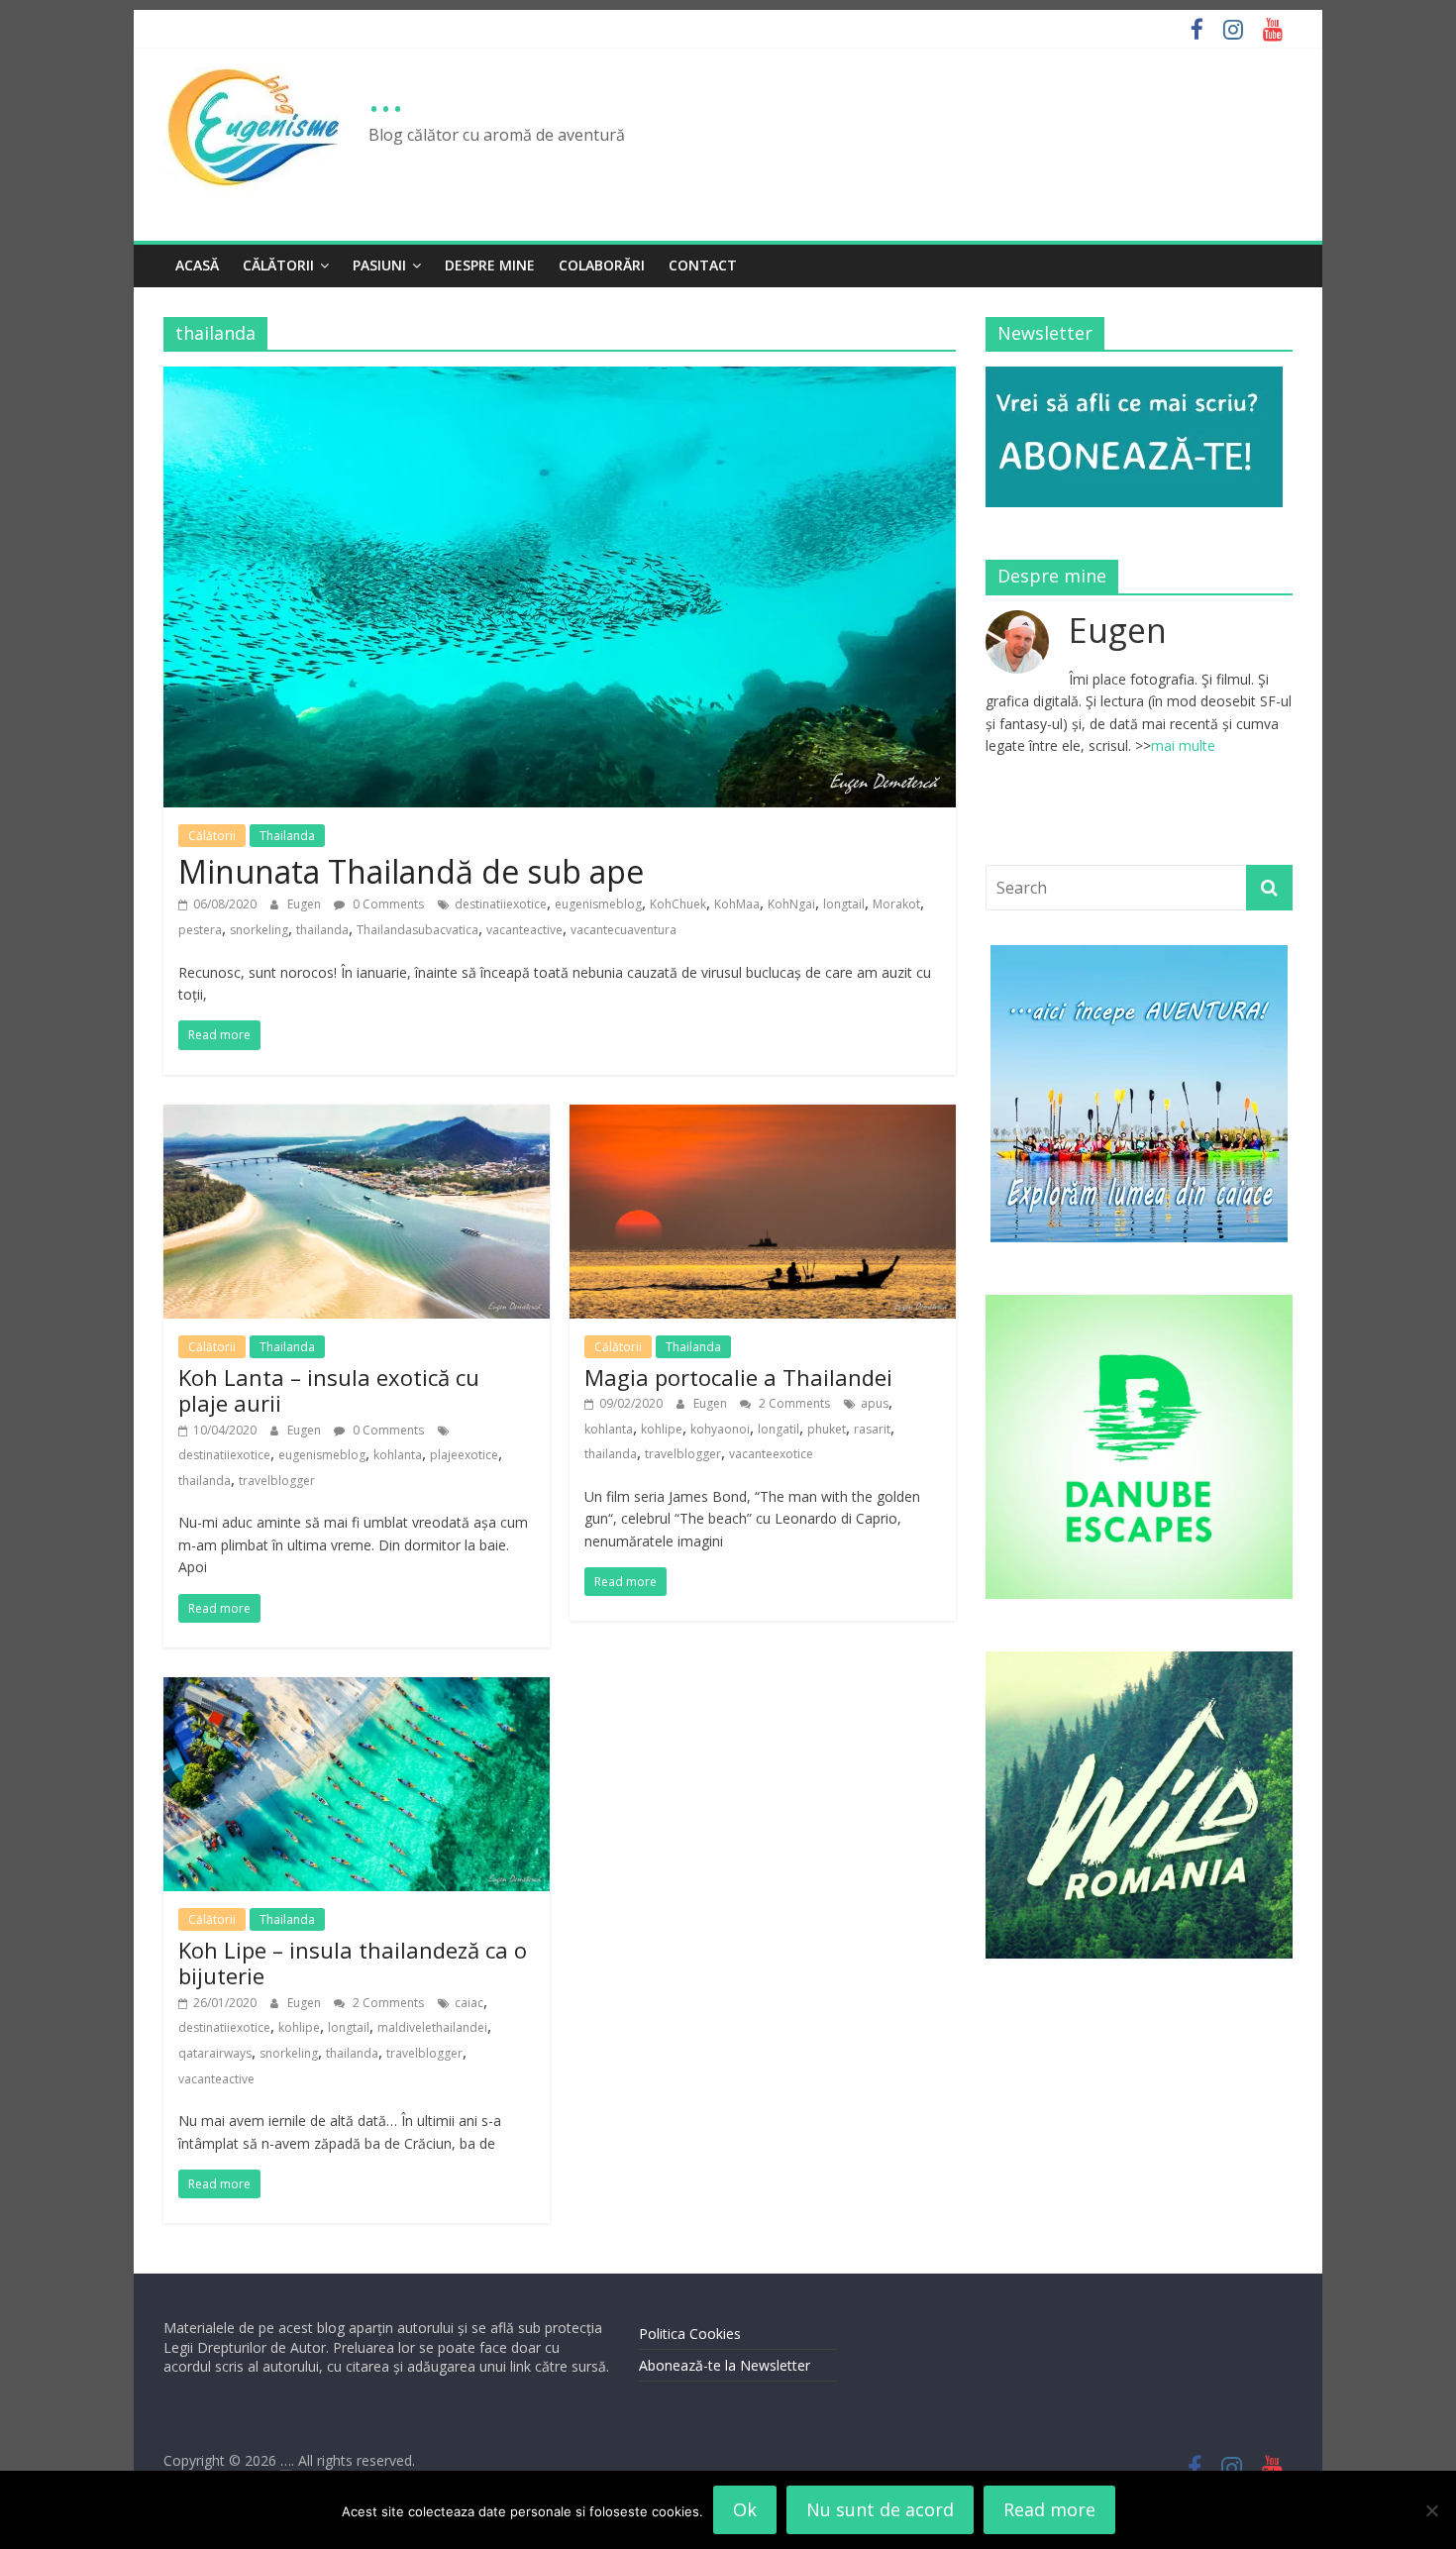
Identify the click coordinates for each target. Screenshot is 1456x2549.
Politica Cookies (690, 2334)
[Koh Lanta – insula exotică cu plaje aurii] (357, 1116)
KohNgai (791, 904)
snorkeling (259, 930)
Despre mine (490, 265)
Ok (745, 2509)
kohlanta (398, 1455)
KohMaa (737, 904)
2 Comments (793, 1403)
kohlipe (662, 1429)
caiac (469, 2003)
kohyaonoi (720, 1429)
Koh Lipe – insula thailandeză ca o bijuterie (353, 1963)
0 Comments (387, 904)
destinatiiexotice (501, 904)
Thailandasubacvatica (417, 930)
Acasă (197, 265)
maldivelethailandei (432, 2027)
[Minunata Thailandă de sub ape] (560, 378)
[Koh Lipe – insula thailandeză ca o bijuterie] (357, 1689)
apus (875, 1403)
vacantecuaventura (624, 930)
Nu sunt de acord (880, 2509)
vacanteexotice (771, 1454)
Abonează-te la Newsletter (725, 2365)
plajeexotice (464, 1455)
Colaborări (602, 265)
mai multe (1183, 745)
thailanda (322, 930)
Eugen (306, 904)
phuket (827, 1429)
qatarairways (215, 2053)
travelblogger (277, 1481)
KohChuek (678, 904)
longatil (779, 1429)
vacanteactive (524, 930)
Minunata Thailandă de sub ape (411, 871)
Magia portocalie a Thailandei (738, 1377)
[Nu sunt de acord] (1431, 2510)
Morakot (896, 904)
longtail (844, 904)
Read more (1049, 2509)
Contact (703, 265)
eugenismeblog (598, 904)
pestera (200, 930)
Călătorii (278, 265)
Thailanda (287, 836)
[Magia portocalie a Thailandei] (763, 1116)
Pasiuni (379, 265)
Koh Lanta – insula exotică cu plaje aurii (329, 1390)
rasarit (872, 1429)
